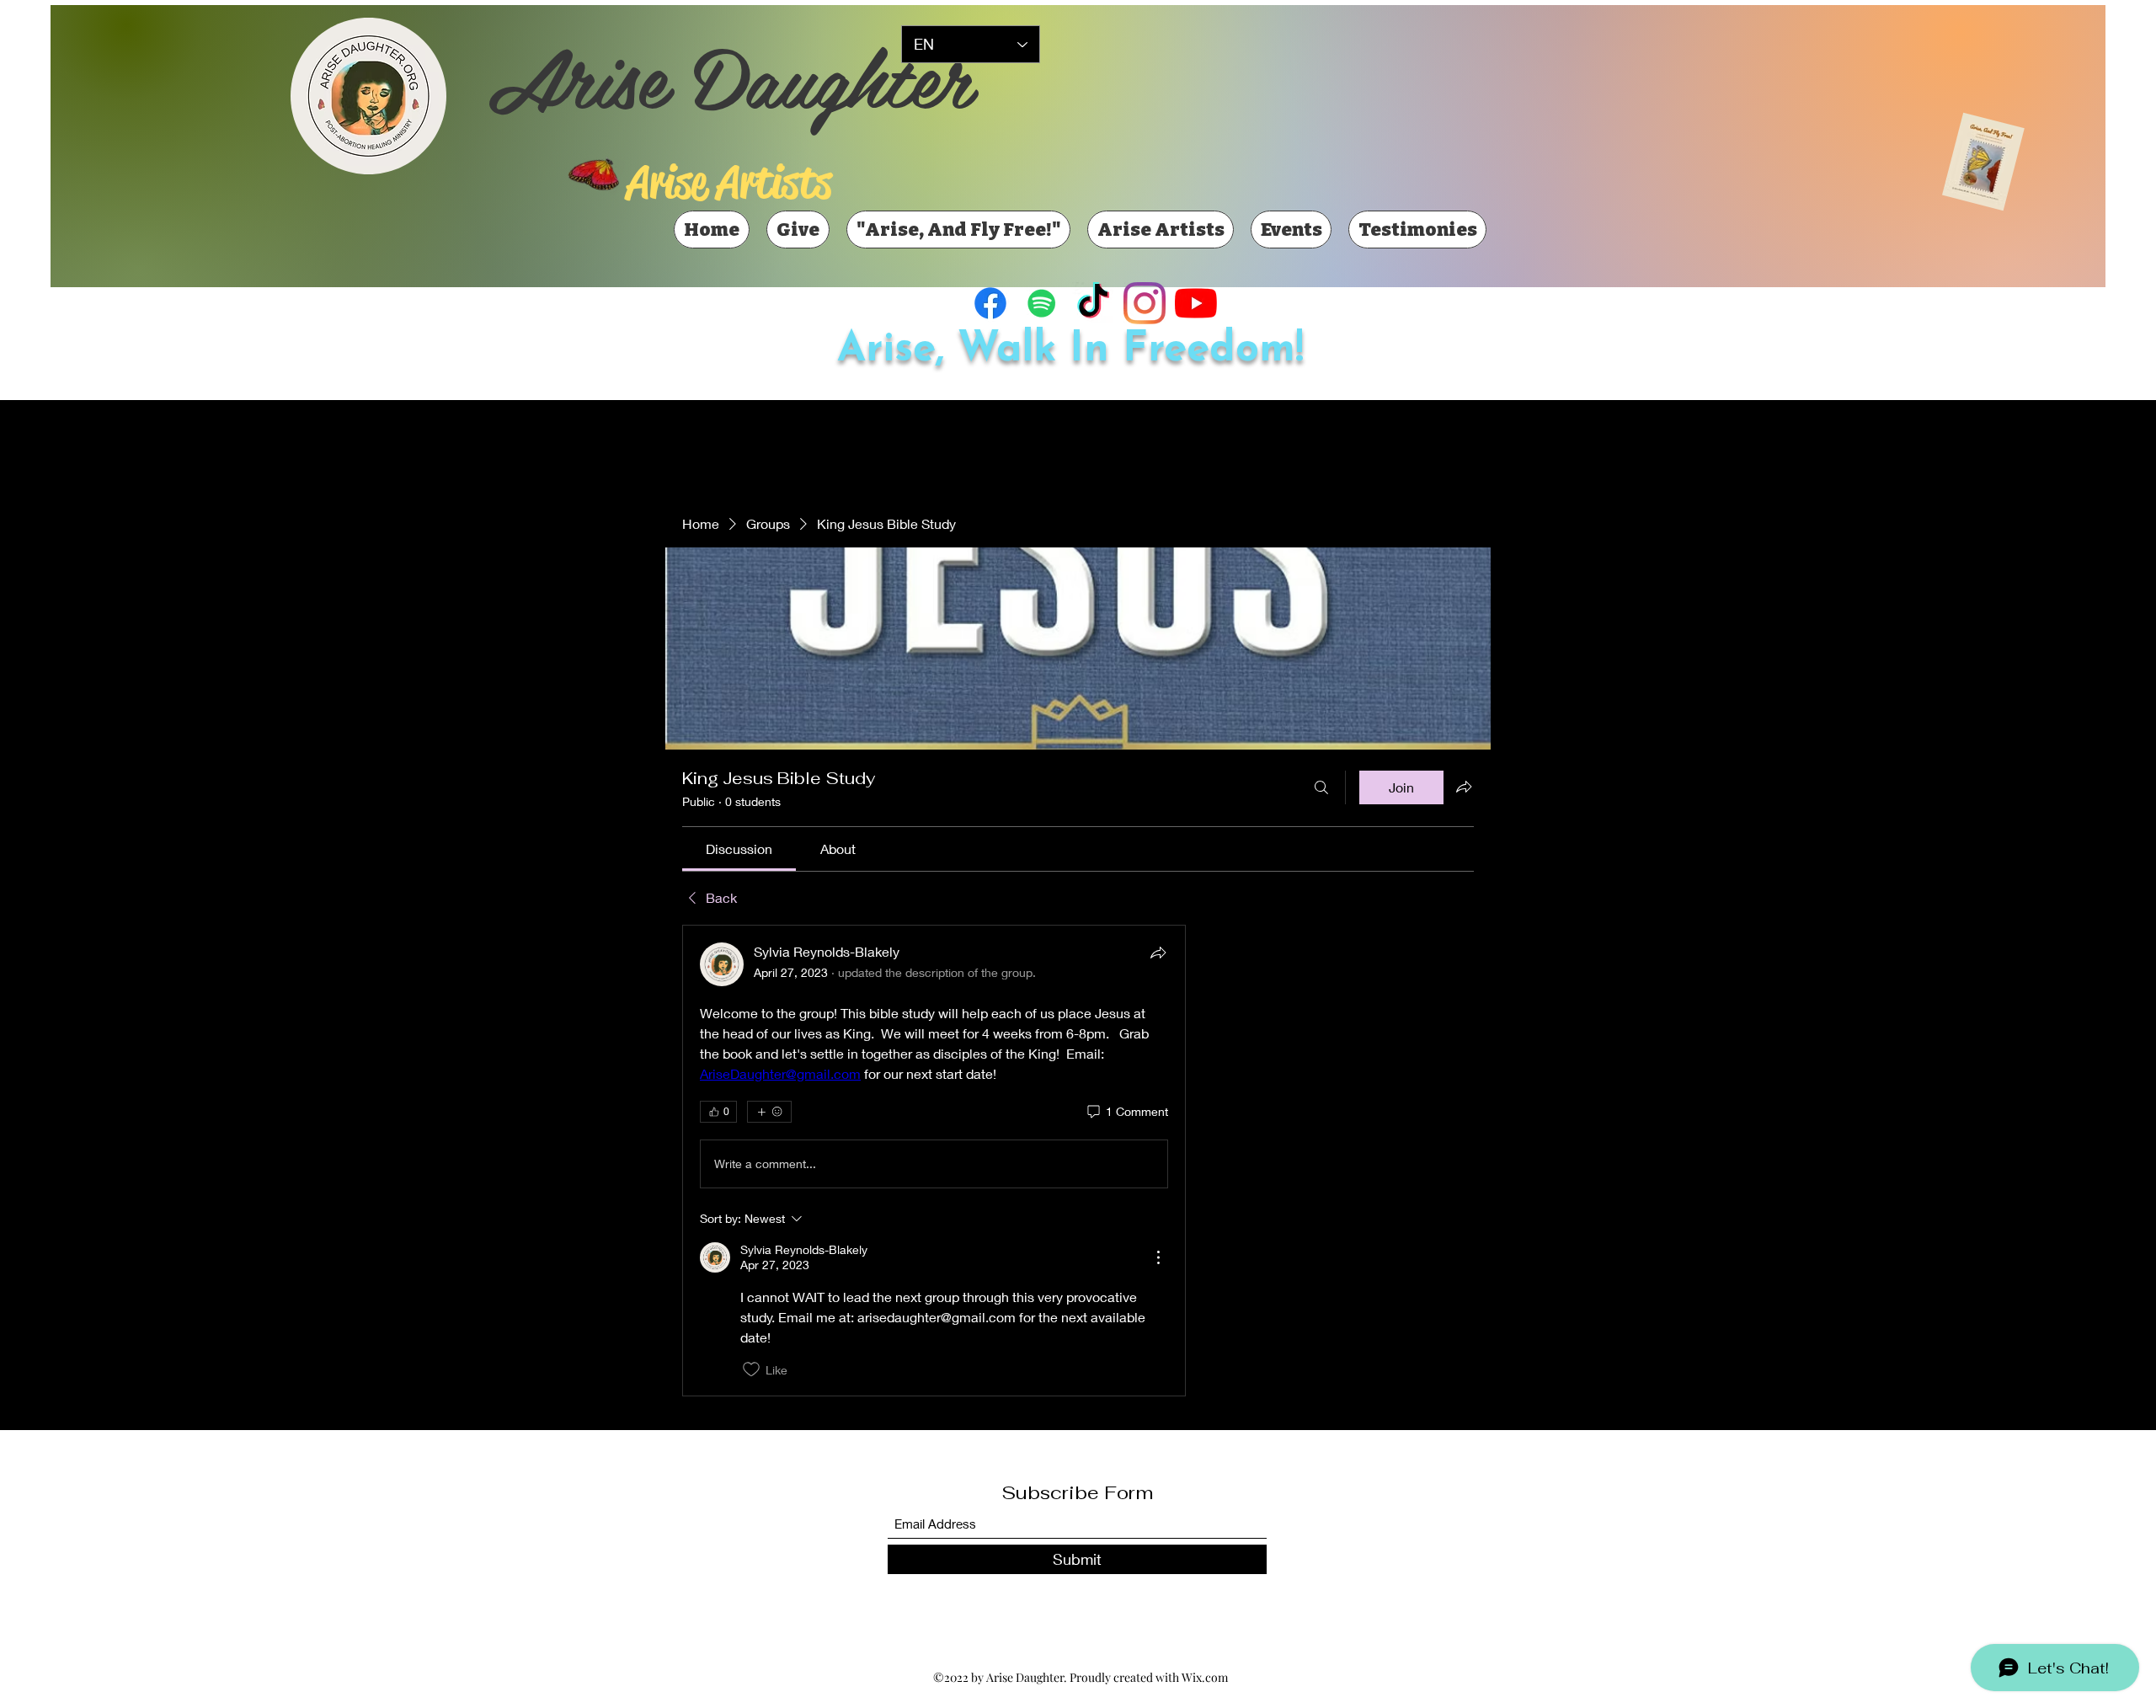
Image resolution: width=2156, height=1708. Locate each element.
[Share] (1158, 953)
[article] (934, 1161)
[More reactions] (769, 1112)
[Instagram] (1145, 303)
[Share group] (1464, 787)
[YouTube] (1196, 303)
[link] (739, 849)
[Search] (1321, 787)
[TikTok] (1093, 303)
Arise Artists (729, 182)
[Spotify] (1042, 303)
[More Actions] (1158, 1257)
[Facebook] (990, 303)
